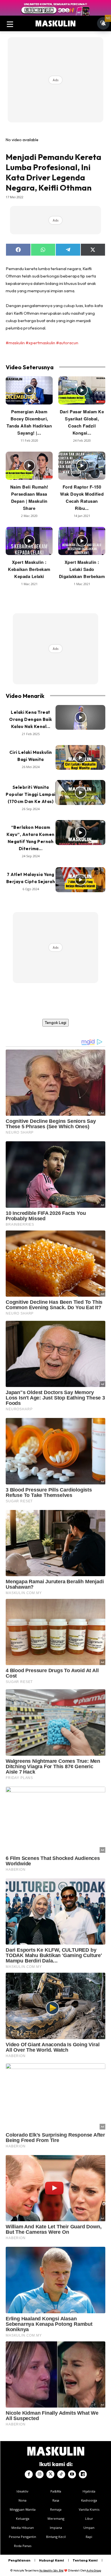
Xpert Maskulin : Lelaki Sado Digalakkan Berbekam (82, 569)
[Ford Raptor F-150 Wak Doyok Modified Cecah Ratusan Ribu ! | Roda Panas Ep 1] (82, 466)
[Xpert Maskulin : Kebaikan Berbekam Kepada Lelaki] (29, 541)
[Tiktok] (61, 2474)
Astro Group (94, 2570)
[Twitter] (50, 2474)
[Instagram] (40, 2474)
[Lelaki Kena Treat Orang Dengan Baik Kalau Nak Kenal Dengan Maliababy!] (80, 717)
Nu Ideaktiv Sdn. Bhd (51, 2570)
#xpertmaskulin (40, 343)
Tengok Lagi (55, 1023)
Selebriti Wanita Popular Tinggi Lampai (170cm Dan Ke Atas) (31, 794)
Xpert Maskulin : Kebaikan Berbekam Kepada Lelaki (29, 569)
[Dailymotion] (83, 2474)
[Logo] (55, 24)
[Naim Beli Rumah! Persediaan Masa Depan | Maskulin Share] (29, 466)
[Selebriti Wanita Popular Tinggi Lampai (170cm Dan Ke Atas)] (80, 792)
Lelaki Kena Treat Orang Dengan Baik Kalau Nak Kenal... (31, 719)
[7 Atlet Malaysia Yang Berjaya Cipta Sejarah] (80, 880)
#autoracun (67, 343)
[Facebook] (29, 2474)
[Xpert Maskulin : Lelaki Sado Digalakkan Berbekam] (82, 541)
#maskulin (15, 343)
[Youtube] (72, 2474)
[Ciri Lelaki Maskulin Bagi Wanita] (80, 758)
